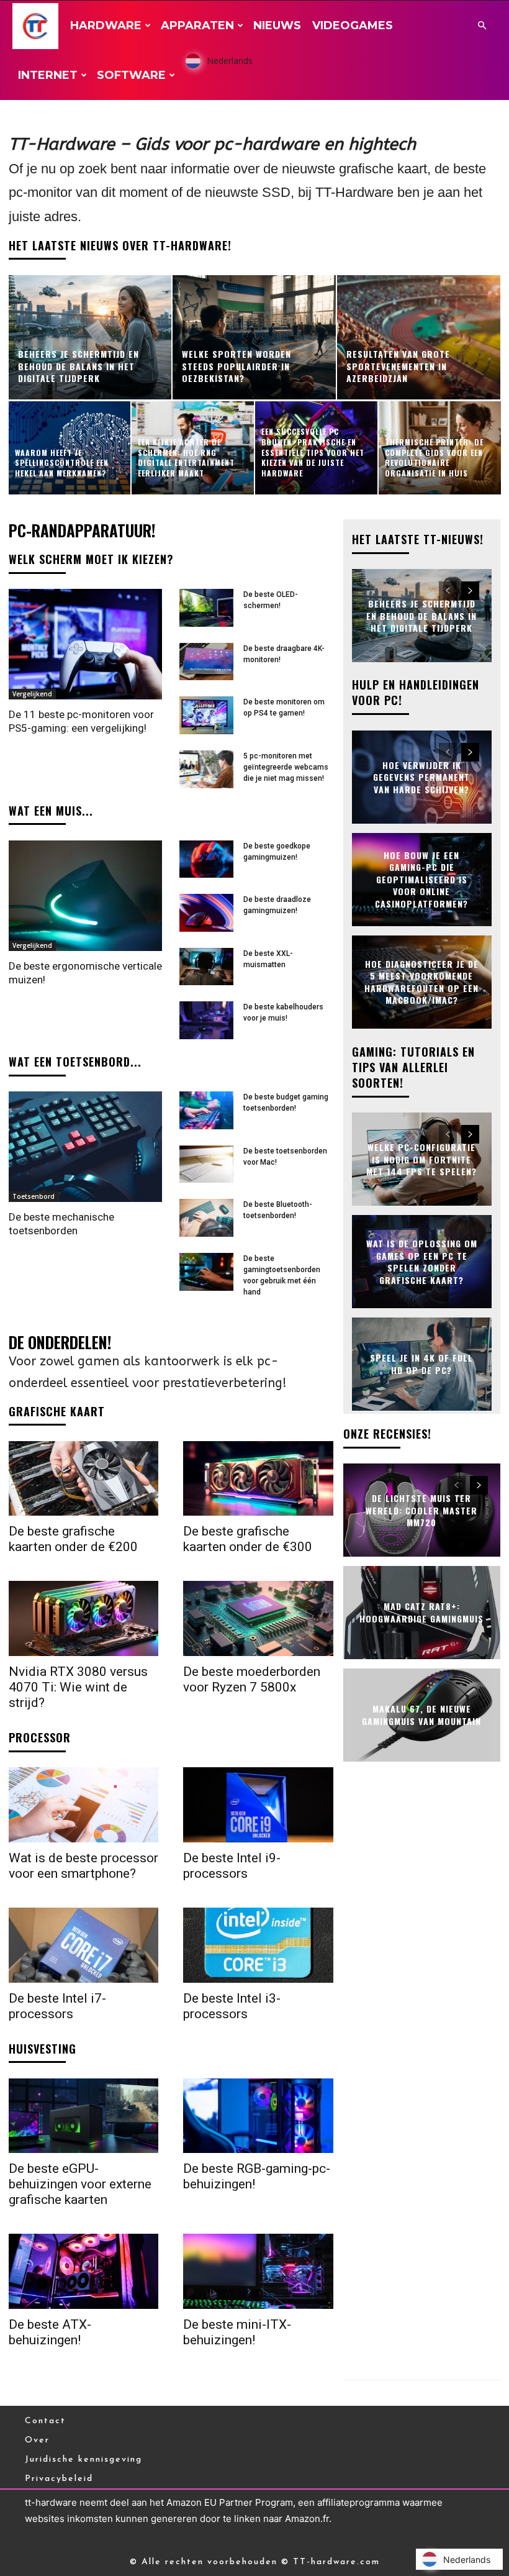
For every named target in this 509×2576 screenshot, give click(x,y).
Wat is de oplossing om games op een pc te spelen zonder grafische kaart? (422, 1262)
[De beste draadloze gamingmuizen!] (206, 913)
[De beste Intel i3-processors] (258, 1945)
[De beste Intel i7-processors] (83, 1945)
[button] (482, 26)
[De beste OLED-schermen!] (206, 608)
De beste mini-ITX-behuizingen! (237, 2332)
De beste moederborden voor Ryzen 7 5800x (252, 1679)
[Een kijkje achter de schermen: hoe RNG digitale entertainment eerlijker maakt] (193, 448)
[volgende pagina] (470, 591)
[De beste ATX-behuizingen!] (83, 2271)
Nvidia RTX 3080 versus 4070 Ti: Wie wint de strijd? (78, 1687)
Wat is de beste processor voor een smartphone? (83, 1866)
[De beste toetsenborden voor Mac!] (206, 1164)
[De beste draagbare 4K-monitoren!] (206, 662)
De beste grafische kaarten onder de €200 (73, 1539)
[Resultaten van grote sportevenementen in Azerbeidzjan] (419, 337)
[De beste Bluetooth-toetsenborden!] (206, 1218)
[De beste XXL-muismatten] (206, 967)
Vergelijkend (32, 694)
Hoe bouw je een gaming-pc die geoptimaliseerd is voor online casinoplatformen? (421, 879)
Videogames (353, 25)
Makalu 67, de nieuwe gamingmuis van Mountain (421, 1715)
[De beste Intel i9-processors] (258, 1805)
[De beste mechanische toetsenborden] (85, 1147)
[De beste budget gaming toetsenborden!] (206, 1110)
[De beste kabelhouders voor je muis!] (206, 1020)
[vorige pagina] (448, 591)
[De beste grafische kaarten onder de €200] (83, 1479)
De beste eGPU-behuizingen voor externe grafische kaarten (80, 2184)
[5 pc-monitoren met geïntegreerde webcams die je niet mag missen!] (206, 769)
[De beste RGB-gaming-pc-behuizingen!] (258, 2116)
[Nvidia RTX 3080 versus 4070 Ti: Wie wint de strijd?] (83, 1618)
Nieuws (277, 25)
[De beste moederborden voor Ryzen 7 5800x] (258, 1618)
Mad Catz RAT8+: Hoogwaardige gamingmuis (421, 1613)
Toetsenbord (34, 1196)
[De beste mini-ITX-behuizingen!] (258, 2271)
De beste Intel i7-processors (57, 2006)
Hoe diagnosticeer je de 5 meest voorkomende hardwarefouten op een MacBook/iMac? (421, 981)
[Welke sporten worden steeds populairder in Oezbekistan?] (254, 337)
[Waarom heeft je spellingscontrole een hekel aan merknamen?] (70, 448)
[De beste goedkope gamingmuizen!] (206, 859)
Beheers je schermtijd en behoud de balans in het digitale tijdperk (421, 616)
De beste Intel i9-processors (232, 1866)
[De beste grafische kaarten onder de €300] (258, 1479)
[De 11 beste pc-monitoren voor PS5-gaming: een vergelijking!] (85, 644)
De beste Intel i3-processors (232, 2006)
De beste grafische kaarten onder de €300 (248, 1539)
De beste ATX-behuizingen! (50, 2332)
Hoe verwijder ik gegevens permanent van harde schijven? (421, 776)
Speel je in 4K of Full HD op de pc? (421, 1364)
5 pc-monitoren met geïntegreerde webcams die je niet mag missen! (286, 767)
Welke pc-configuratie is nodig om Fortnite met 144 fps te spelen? (421, 1159)
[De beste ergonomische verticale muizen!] (85, 896)
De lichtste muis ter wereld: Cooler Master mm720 (421, 1510)
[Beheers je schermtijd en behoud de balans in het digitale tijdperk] (90, 337)
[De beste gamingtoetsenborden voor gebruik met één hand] (206, 1272)
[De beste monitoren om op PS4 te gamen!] (206, 715)
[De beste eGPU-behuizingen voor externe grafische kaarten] (83, 2116)
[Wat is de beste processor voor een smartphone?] (83, 1805)
